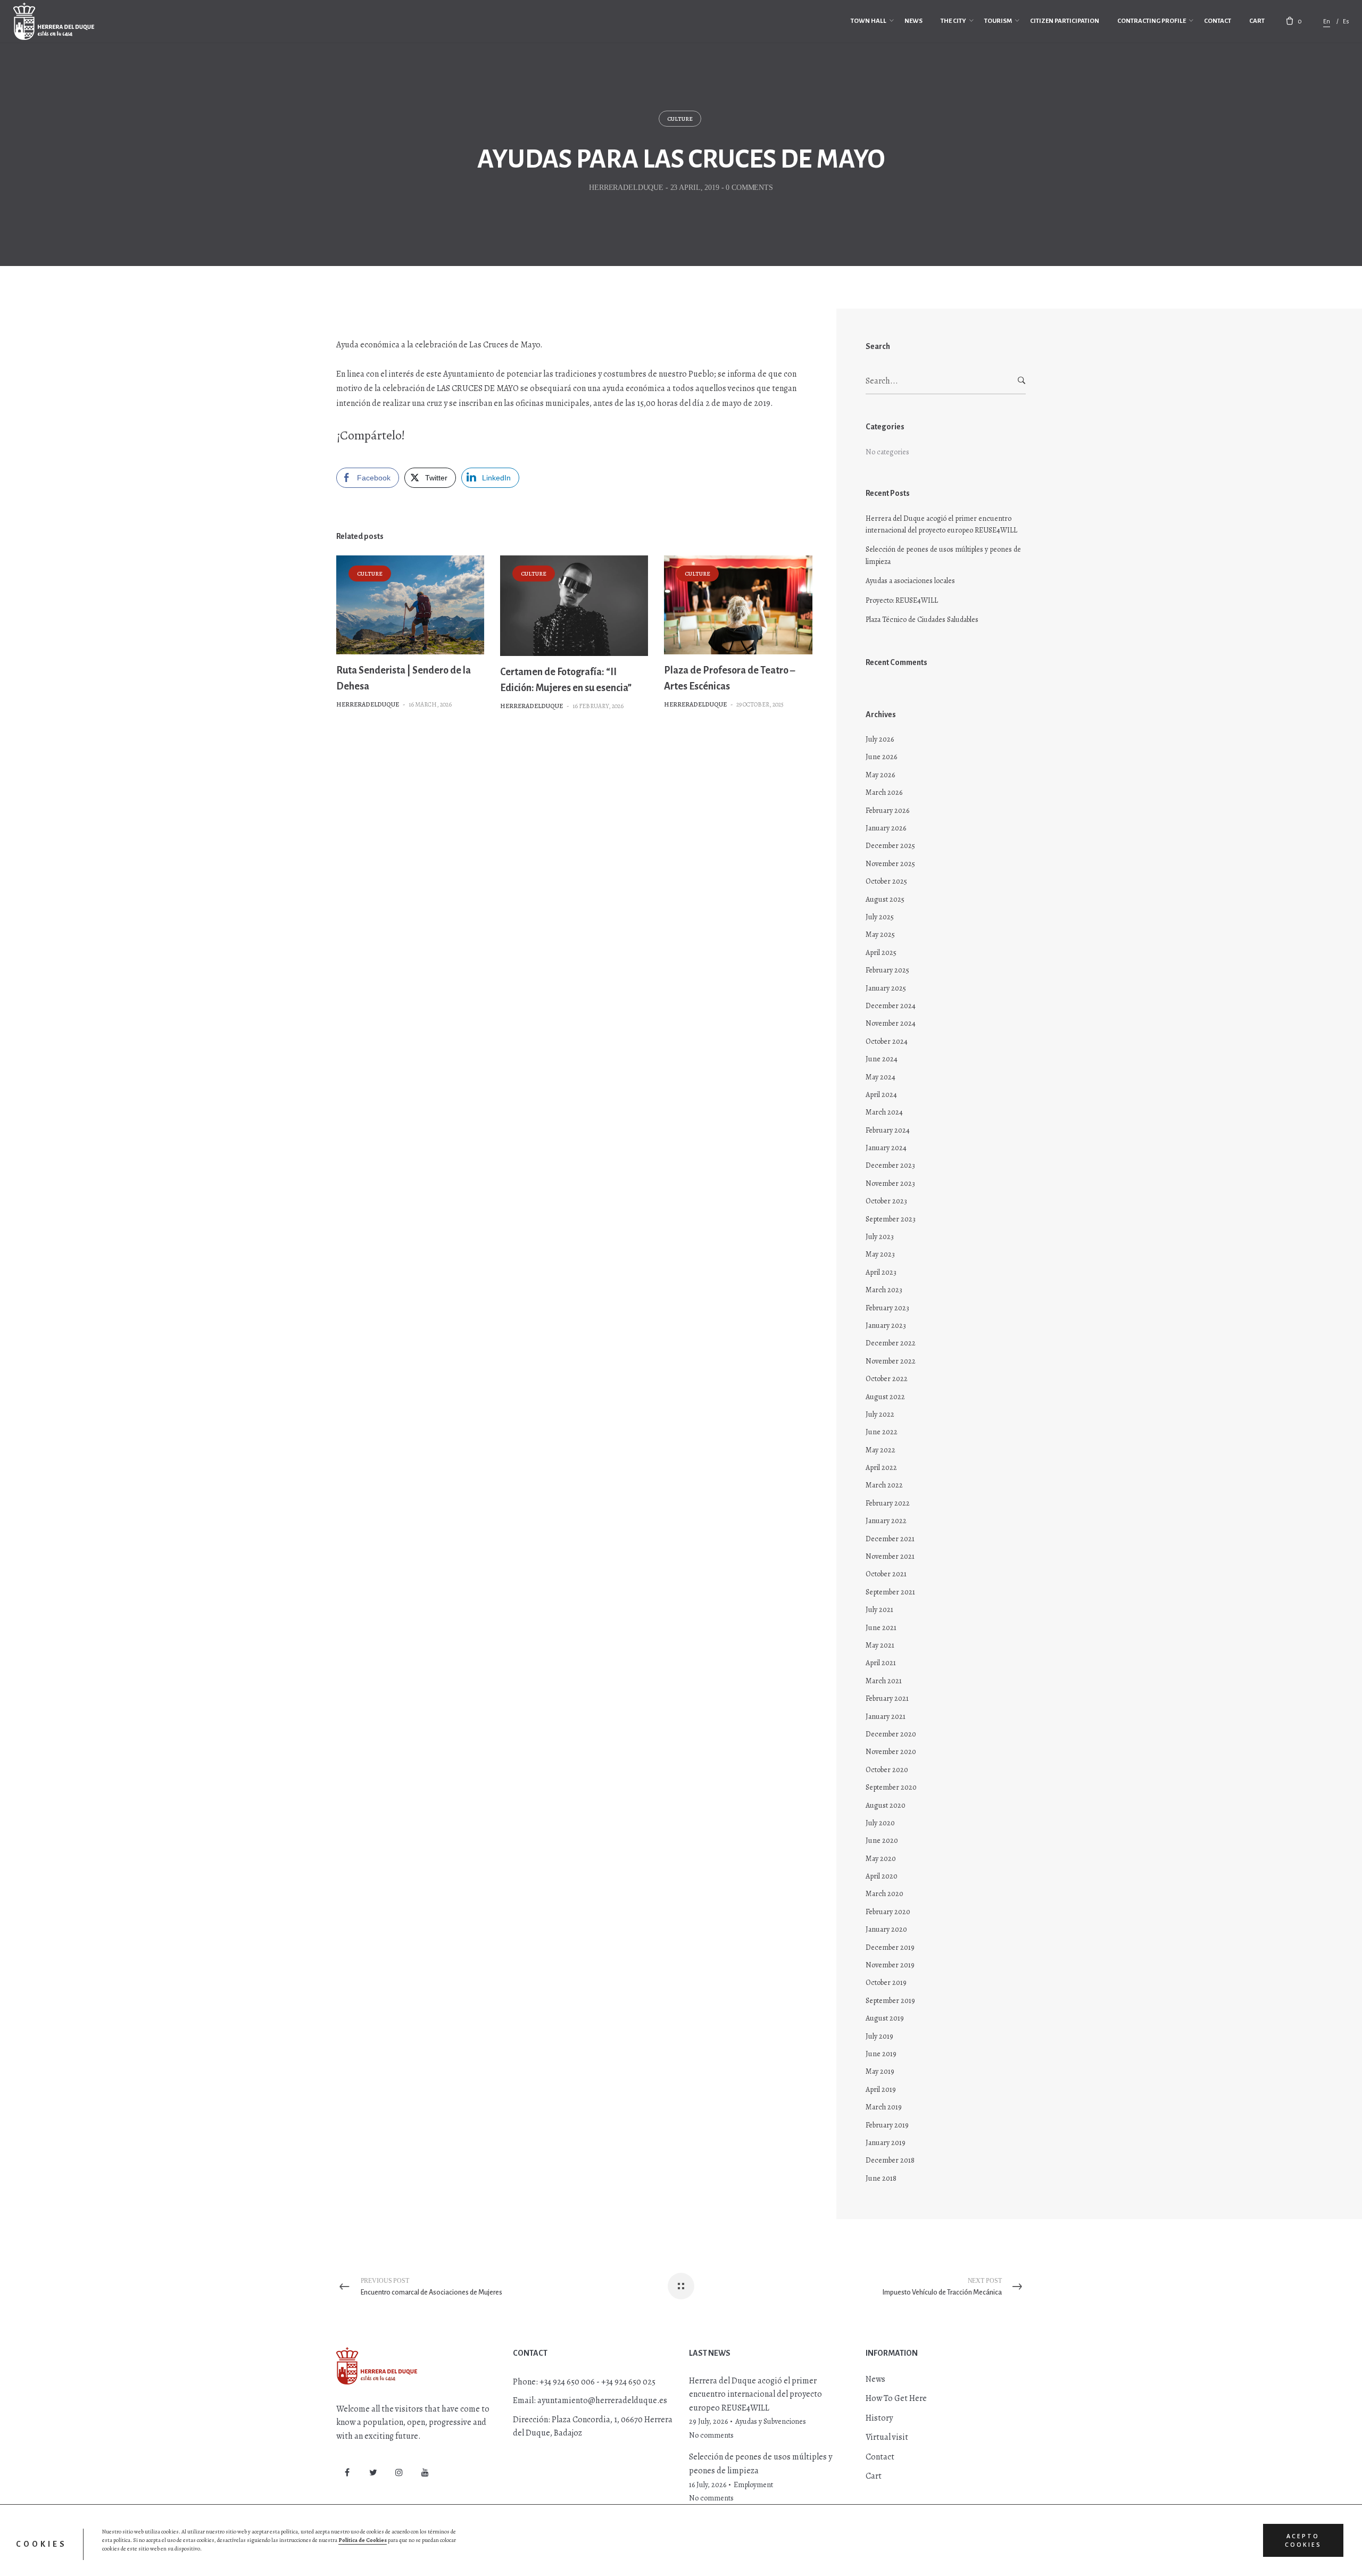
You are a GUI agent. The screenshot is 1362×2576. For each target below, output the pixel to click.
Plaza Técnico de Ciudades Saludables (922, 620)
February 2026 (887, 811)
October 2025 (886, 881)
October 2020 (887, 1770)
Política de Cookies (363, 2540)
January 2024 (886, 1148)
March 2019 (884, 2107)
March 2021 (884, 1681)
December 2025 (890, 846)
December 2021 (890, 1539)
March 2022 (884, 1485)
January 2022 (886, 1521)
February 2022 (888, 1503)
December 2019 (890, 1947)
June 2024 (882, 1059)
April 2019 (881, 2089)
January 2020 (886, 1929)
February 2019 (887, 2125)
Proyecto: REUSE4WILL (902, 600)
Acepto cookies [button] (1303, 2540)
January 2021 (886, 1717)
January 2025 (886, 988)
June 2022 (882, 1432)
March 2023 (884, 1290)
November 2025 (890, 864)
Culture (680, 119)
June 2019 (881, 2054)
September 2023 (891, 1219)
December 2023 (890, 1165)
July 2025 (880, 917)
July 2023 (880, 1237)
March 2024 (884, 1112)
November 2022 (891, 1361)
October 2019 (886, 1983)
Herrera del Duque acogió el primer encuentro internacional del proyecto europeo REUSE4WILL (941, 524)
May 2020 (881, 1859)
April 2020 (882, 1876)
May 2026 (880, 775)
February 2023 (887, 1308)
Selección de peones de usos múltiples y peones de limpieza (943, 555)
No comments (711, 2435)
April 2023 (881, 1272)
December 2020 (891, 1734)
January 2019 (886, 2143)
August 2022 (885, 1397)
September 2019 (890, 2001)
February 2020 (888, 1912)
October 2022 (887, 1379)
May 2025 (880, 934)
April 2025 (881, 953)
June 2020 (882, 1840)
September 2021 (890, 1592)
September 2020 (891, 1787)
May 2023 (880, 1254)
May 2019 (880, 2071)
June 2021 (881, 1628)
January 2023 (886, 1326)
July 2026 (880, 739)
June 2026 (881, 757)
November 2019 (890, 1965)
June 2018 (881, 2178)
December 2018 (890, 2160)
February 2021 (887, 1698)
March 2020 (885, 1894)
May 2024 (881, 1077)
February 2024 (888, 1130)
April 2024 (881, 1095)
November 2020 (891, 1752)
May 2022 (881, 1450)
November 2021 (890, 1556)
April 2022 (881, 1468)
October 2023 (886, 1201)
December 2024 (891, 1006)
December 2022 (891, 1343)
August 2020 (886, 1805)
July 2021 (879, 1610)
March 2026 (884, 792)
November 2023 (890, 1183)
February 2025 (887, 970)
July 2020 (880, 1823)
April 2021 (881, 1663)
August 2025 (885, 899)
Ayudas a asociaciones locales (910, 581)
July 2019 (879, 2036)
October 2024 (887, 1041)
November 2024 (891, 1023)
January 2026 (886, 828)
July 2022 (880, 1414)
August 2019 (885, 2018)
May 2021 (880, 1645)
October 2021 (886, 1574)
